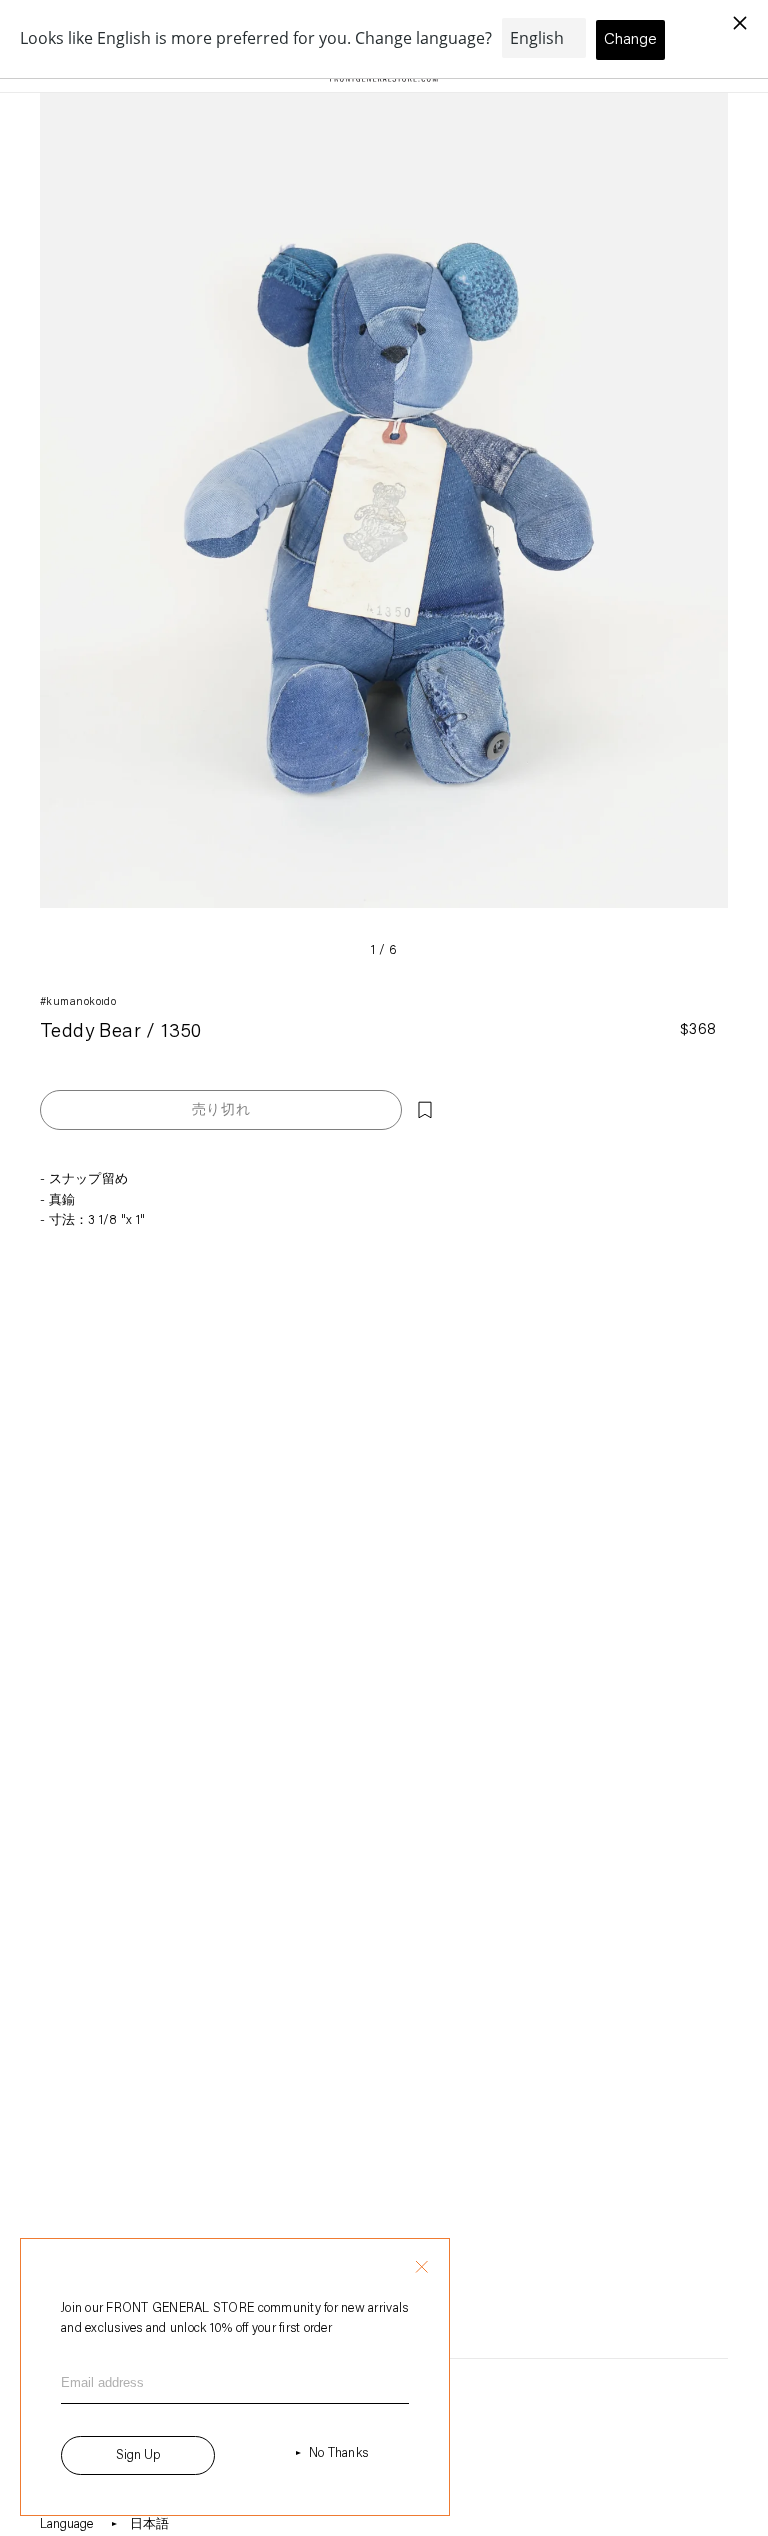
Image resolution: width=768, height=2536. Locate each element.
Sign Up (138, 2455)
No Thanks (338, 2453)
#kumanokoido (78, 1002)
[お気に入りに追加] (425, 1110)
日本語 (149, 2524)
